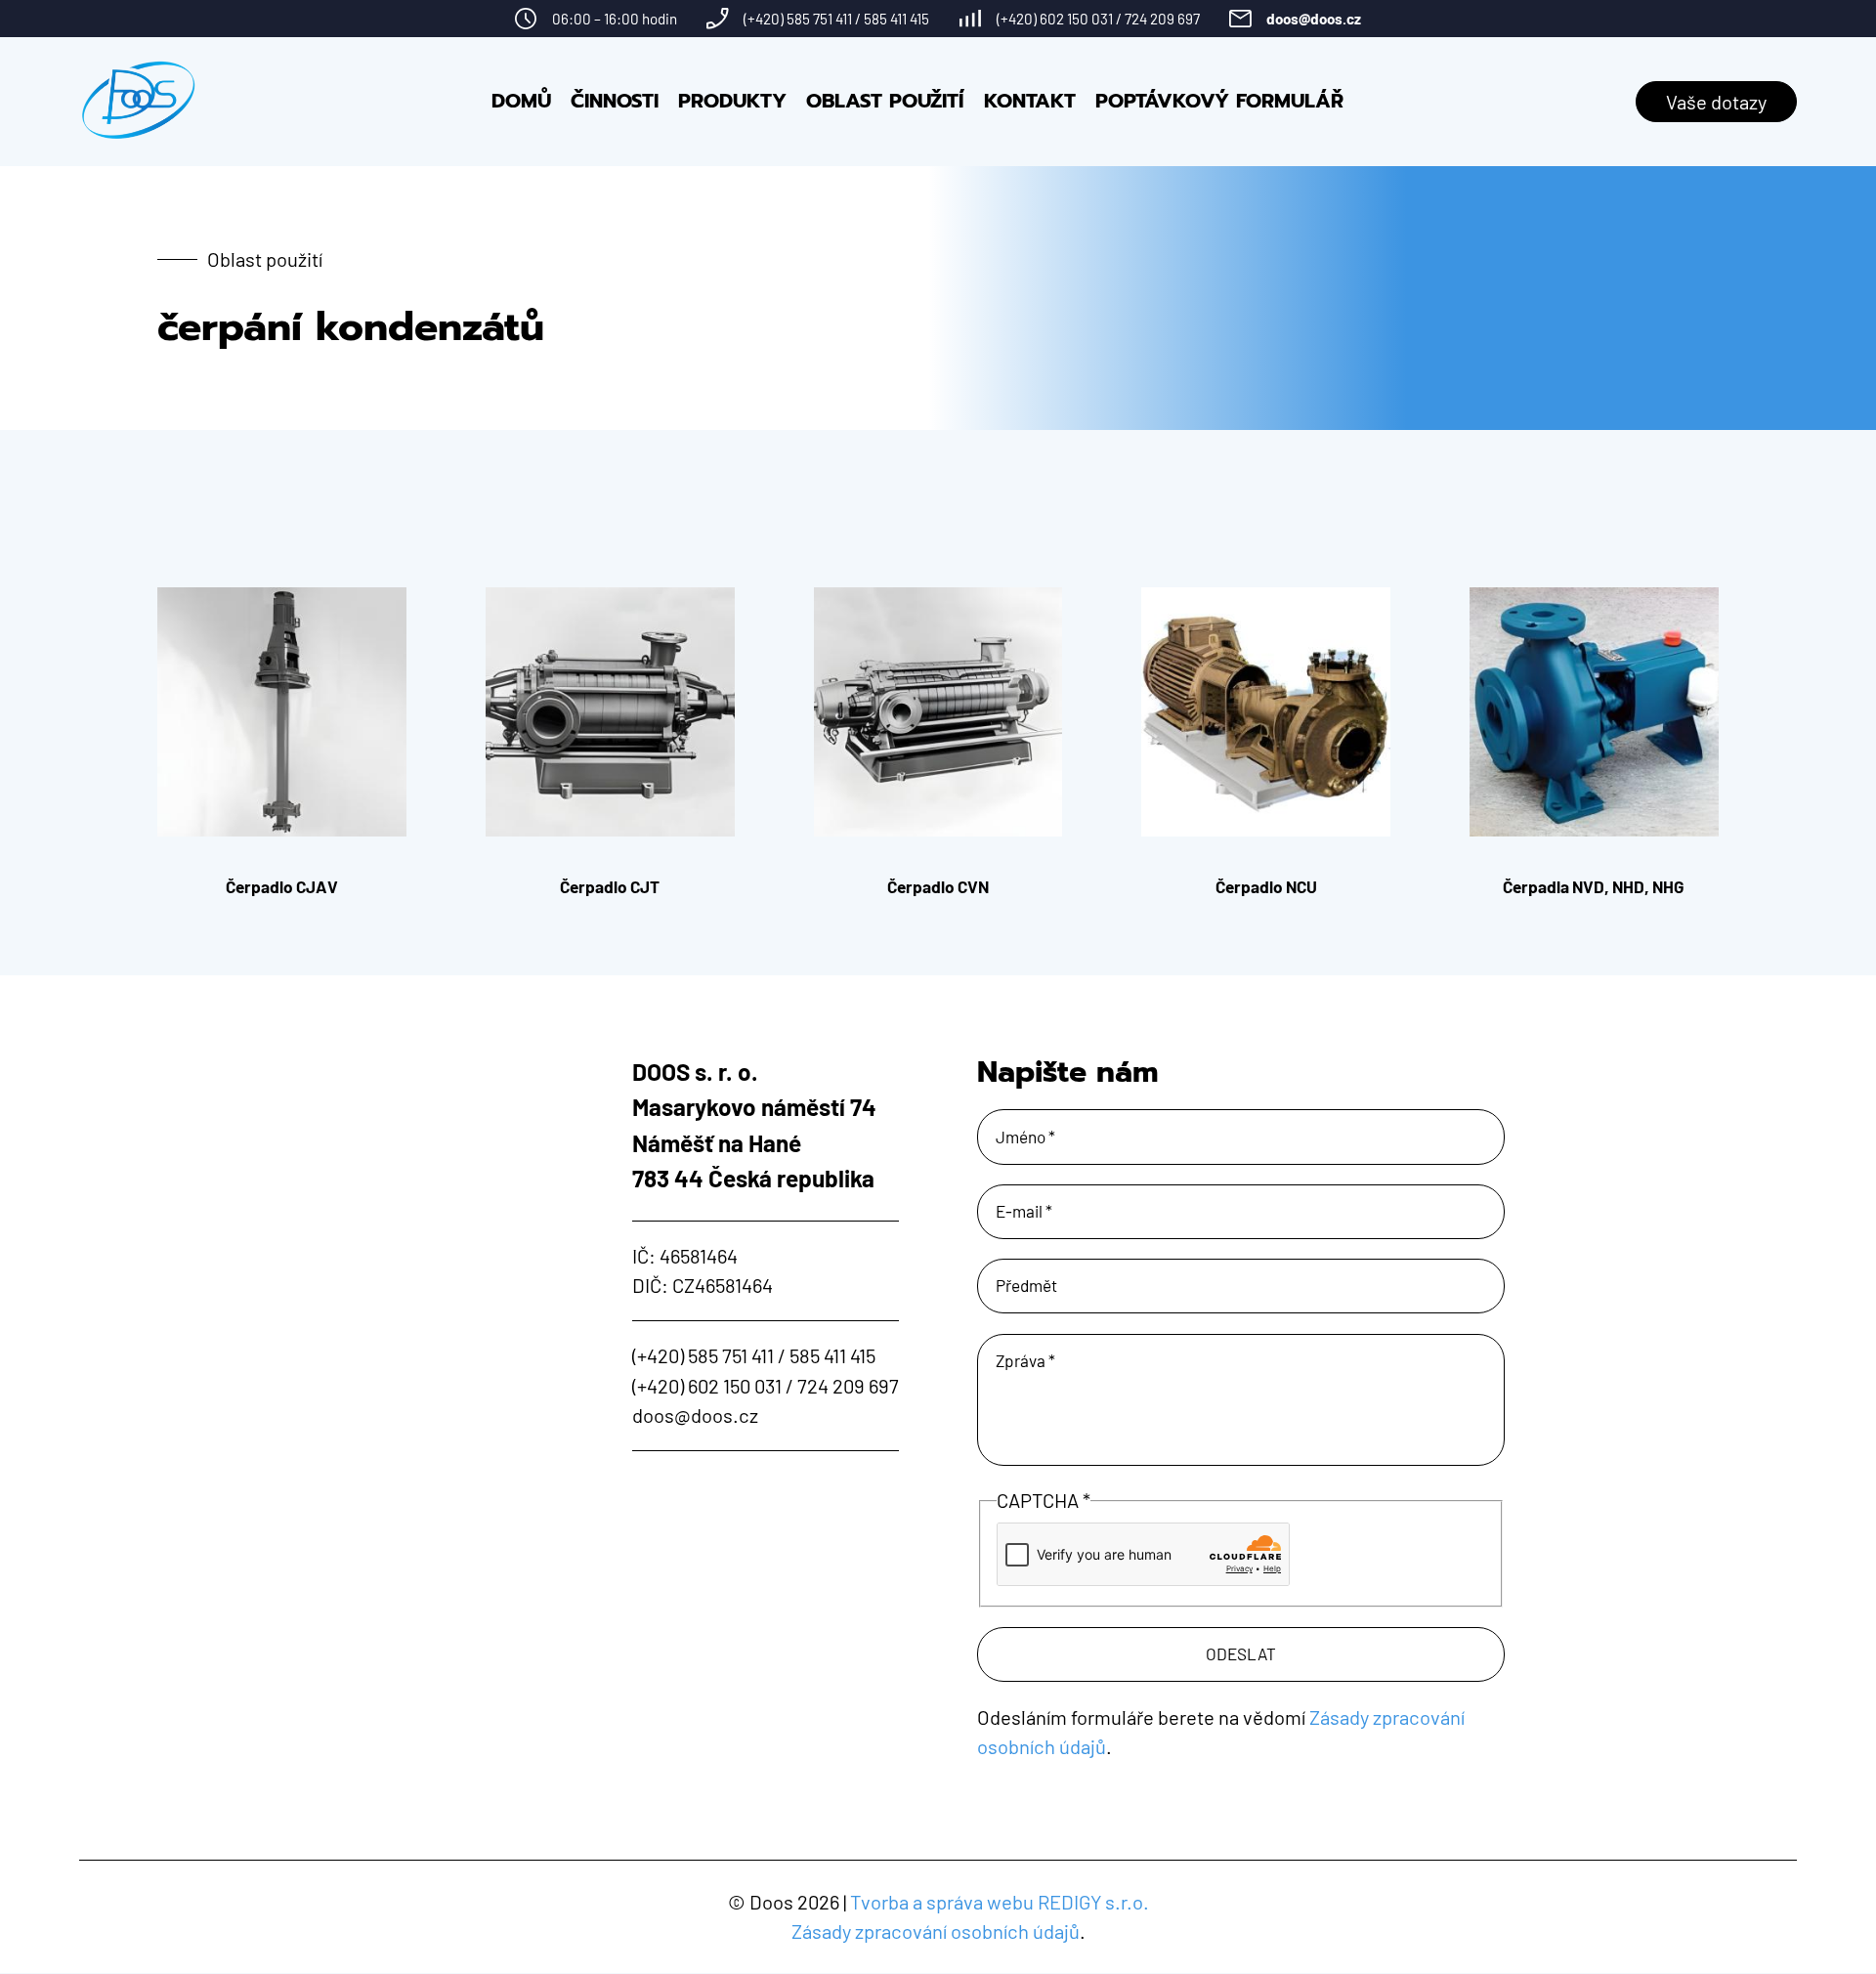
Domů (521, 101)
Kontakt (1030, 101)
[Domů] (139, 102)
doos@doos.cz (1314, 19)
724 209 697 (1162, 19)
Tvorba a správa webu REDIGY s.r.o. (1000, 1902)
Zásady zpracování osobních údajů (936, 1931)
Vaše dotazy (1716, 102)
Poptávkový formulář (1219, 101)
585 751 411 (819, 19)
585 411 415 (896, 19)
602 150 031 (1076, 19)
